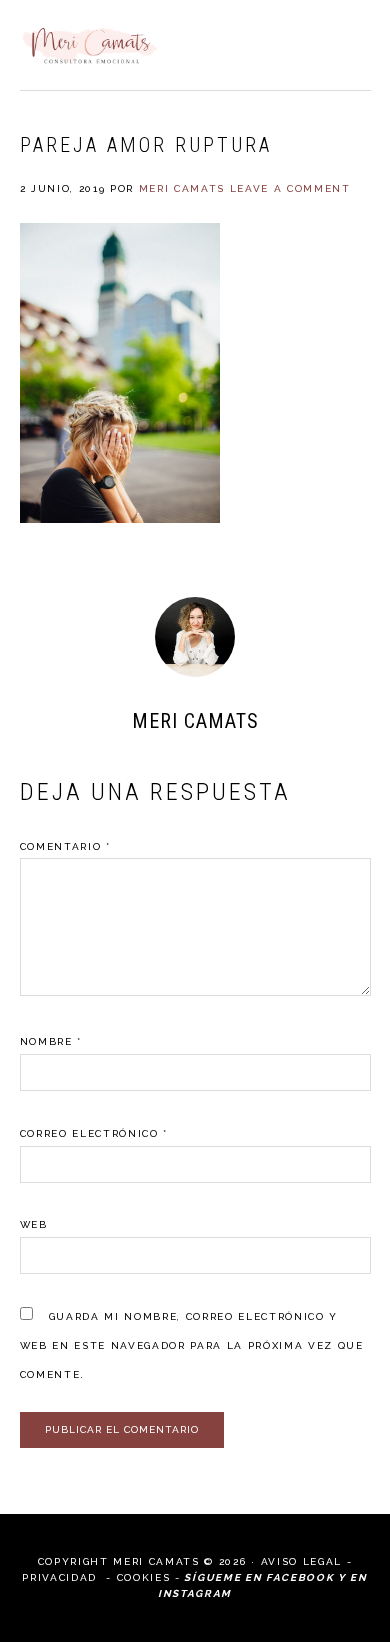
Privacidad (61, 1577)
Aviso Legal (301, 1561)
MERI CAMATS (90, 45)
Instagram (195, 1593)
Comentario (65, 846)
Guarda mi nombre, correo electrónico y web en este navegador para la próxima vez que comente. (192, 1345)
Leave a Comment (290, 188)
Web (34, 1224)
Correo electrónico (94, 1133)
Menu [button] (348, 41)
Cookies (144, 1577)
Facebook (300, 1577)
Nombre (51, 1041)
